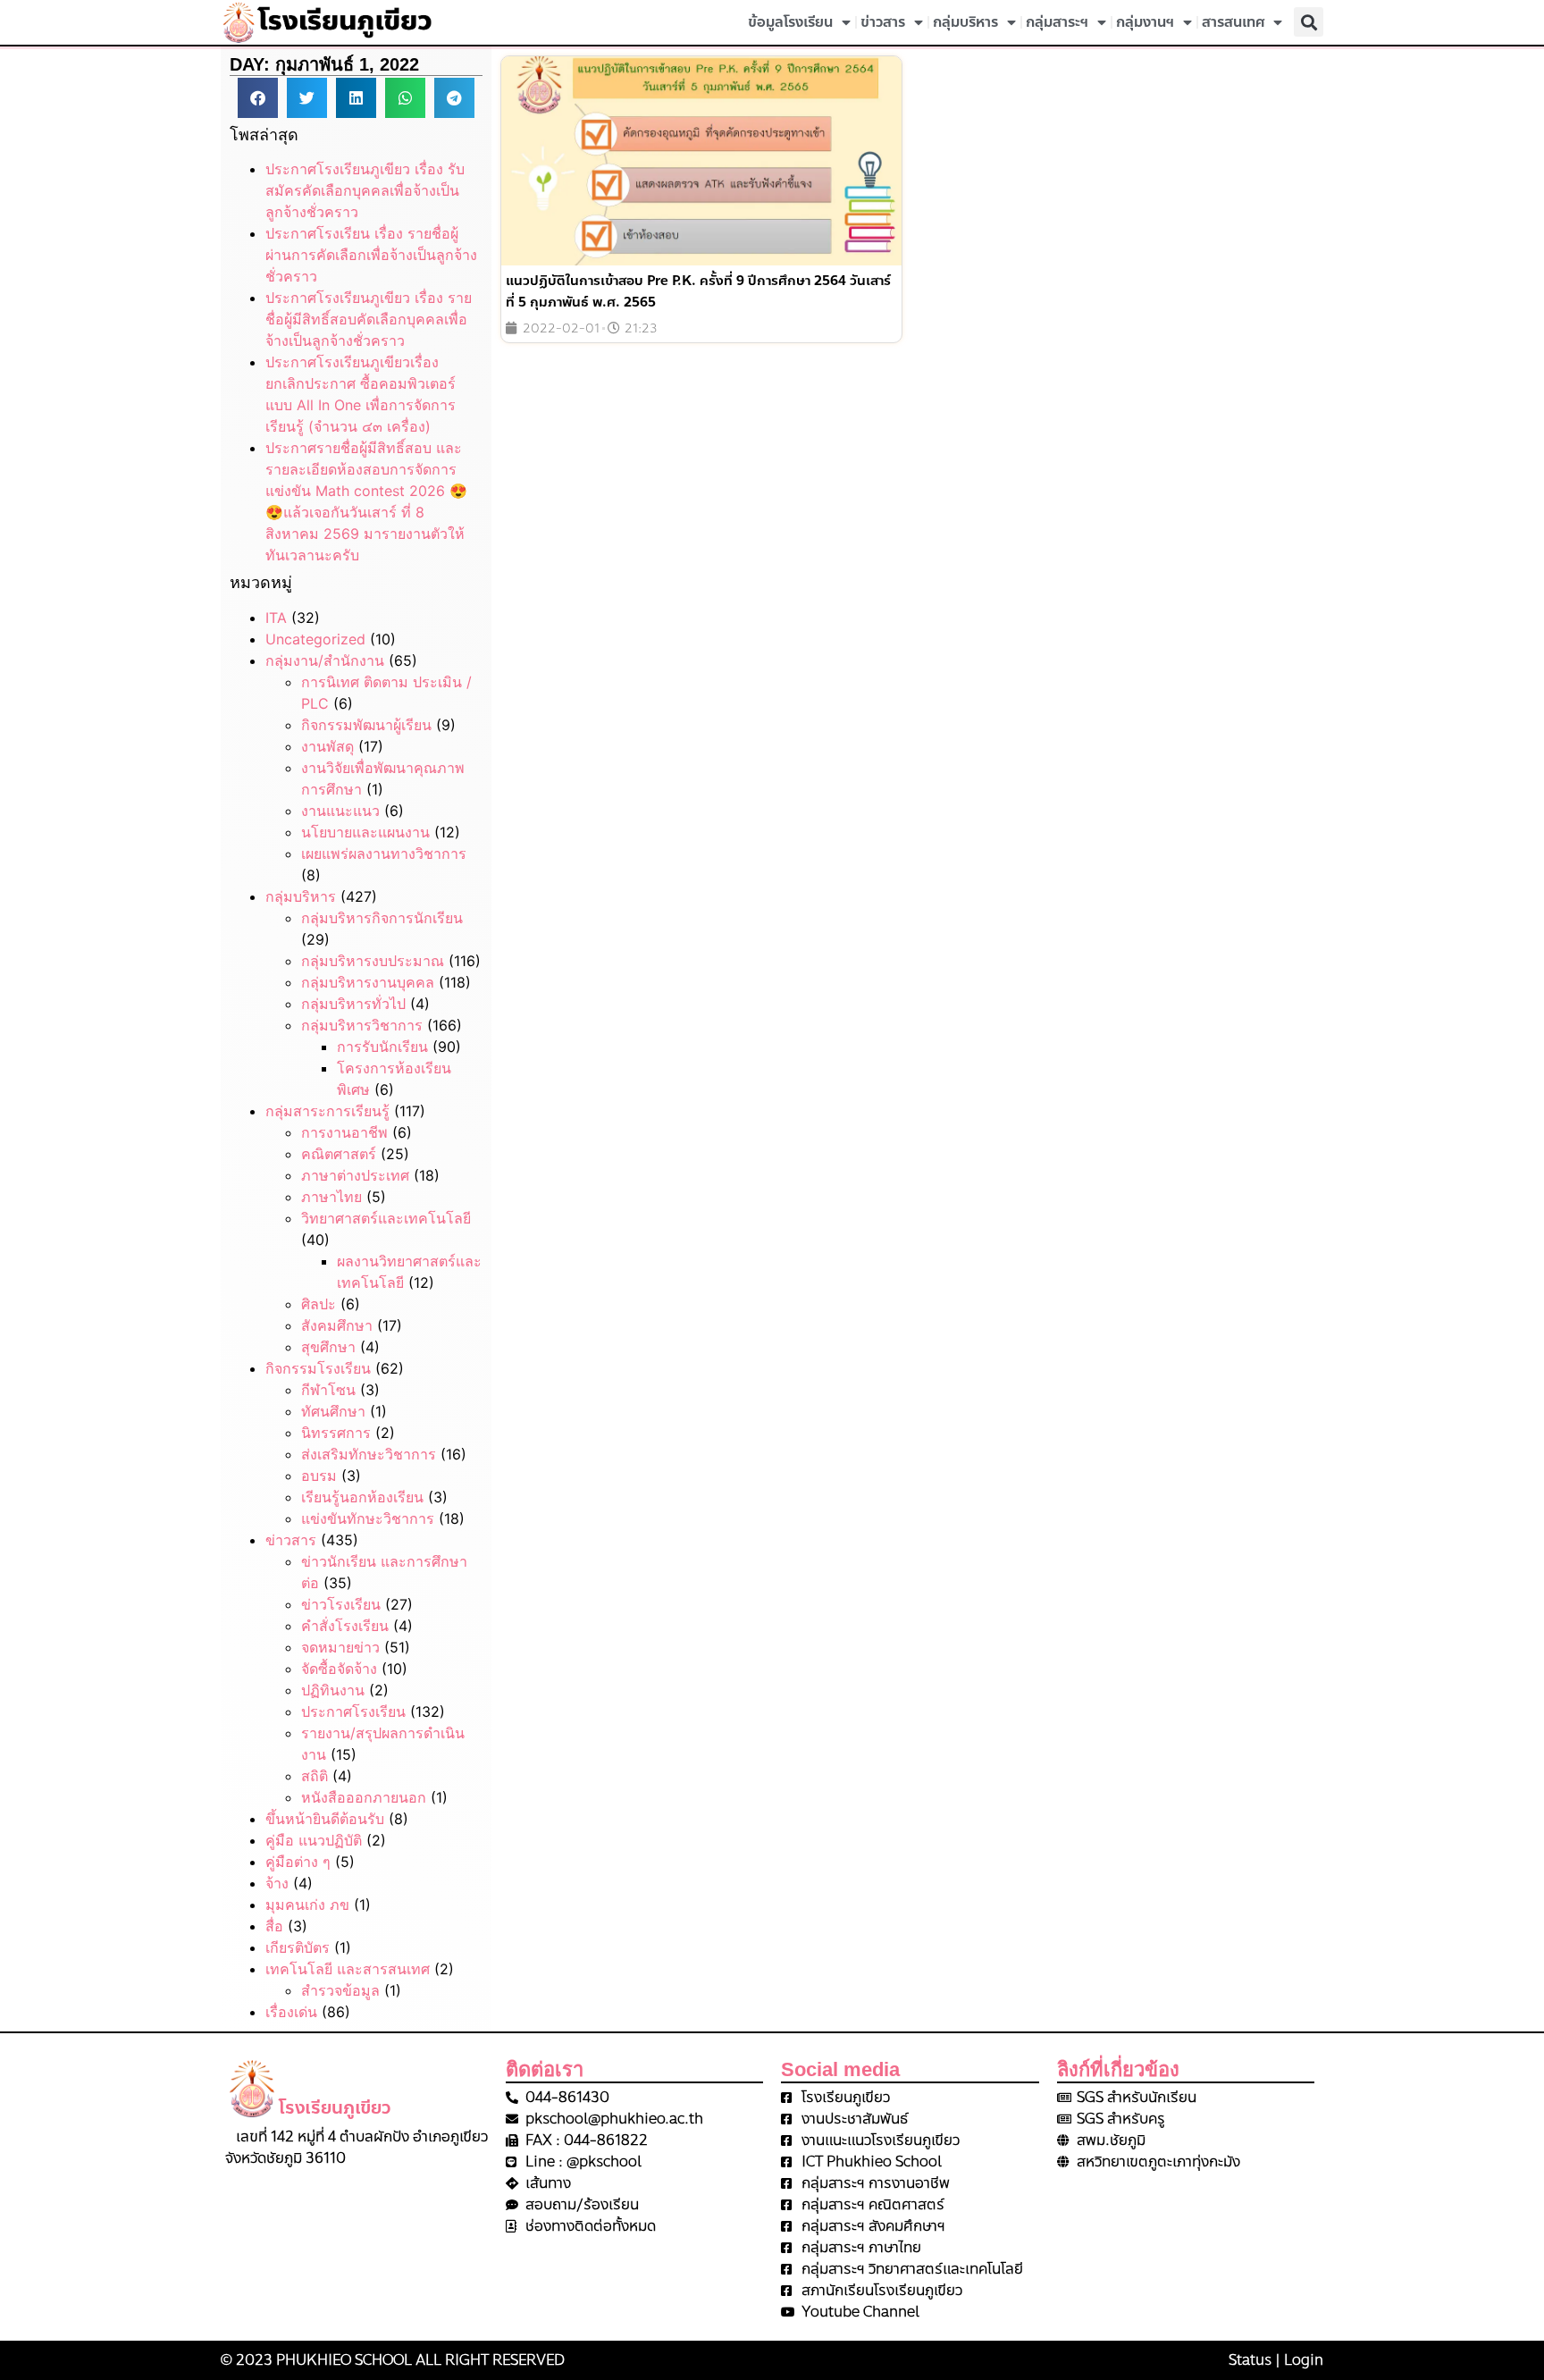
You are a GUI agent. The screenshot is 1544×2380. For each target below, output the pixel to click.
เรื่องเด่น (291, 2012)
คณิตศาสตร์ (339, 1154)
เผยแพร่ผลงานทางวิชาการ (384, 854)
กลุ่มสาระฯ (1057, 22)
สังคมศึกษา (337, 1325)
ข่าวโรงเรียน (341, 1604)
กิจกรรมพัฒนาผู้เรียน (366, 725)
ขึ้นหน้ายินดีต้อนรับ (325, 1819)
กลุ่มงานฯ (1145, 22)
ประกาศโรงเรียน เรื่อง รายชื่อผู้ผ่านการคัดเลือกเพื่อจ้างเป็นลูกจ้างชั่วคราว (371, 255)
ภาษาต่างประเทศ (355, 1175)
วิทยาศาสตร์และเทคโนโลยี (386, 1218)
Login (1304, 2360)
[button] (1309, 22)
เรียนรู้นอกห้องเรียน (362, 1497)
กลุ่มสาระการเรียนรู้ (327, 1111)
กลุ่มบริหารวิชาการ (362, 1025)
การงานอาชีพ (344, 1132)
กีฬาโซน (328, 1390)
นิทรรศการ (336, 1433)
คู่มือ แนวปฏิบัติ (314, 1840)
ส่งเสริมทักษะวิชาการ (369, 1454)
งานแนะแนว (340, 811)
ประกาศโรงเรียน (353, 1711)
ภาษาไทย (331, 1197)
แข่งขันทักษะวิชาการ (368, 1518)
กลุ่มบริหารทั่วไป (353, 1004)
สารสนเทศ (1233, 22)
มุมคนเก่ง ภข (307, 1905)
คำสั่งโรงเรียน (345, 1626)
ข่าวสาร (883, 22)
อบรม (319, 1476)
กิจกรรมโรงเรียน (318, 1368)
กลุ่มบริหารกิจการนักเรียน (382, 918)
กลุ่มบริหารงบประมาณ (373, 961)
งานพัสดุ (327, 746)
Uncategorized (315, 639)
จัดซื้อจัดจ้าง (339, 1669)
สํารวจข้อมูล (340, 1990)
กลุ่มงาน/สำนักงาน (325, 660)
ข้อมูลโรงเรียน (790, 22)
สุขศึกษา (328, 1347)
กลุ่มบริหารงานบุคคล (368, 982)
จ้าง (277, 1883)
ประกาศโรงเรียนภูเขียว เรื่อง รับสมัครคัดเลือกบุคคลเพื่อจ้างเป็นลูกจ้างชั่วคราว (365, 190)
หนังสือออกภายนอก (364, 1797)
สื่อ (274, 1926)
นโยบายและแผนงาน (365, 832)
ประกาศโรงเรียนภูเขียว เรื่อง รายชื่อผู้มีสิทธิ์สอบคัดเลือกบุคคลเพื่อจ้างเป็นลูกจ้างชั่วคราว (369, 319)
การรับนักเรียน (382, 1047)
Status (1250, 2360)
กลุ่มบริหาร (965, 22)
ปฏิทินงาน (333, 1690)
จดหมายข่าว (340, 1647)
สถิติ (315, 1776)
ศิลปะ (319, 1304)
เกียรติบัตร (298, 1947)
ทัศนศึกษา (333, 1411)
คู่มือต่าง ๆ (298, 1862)
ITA (276, 618)
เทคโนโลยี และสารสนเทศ (348, 1969)
